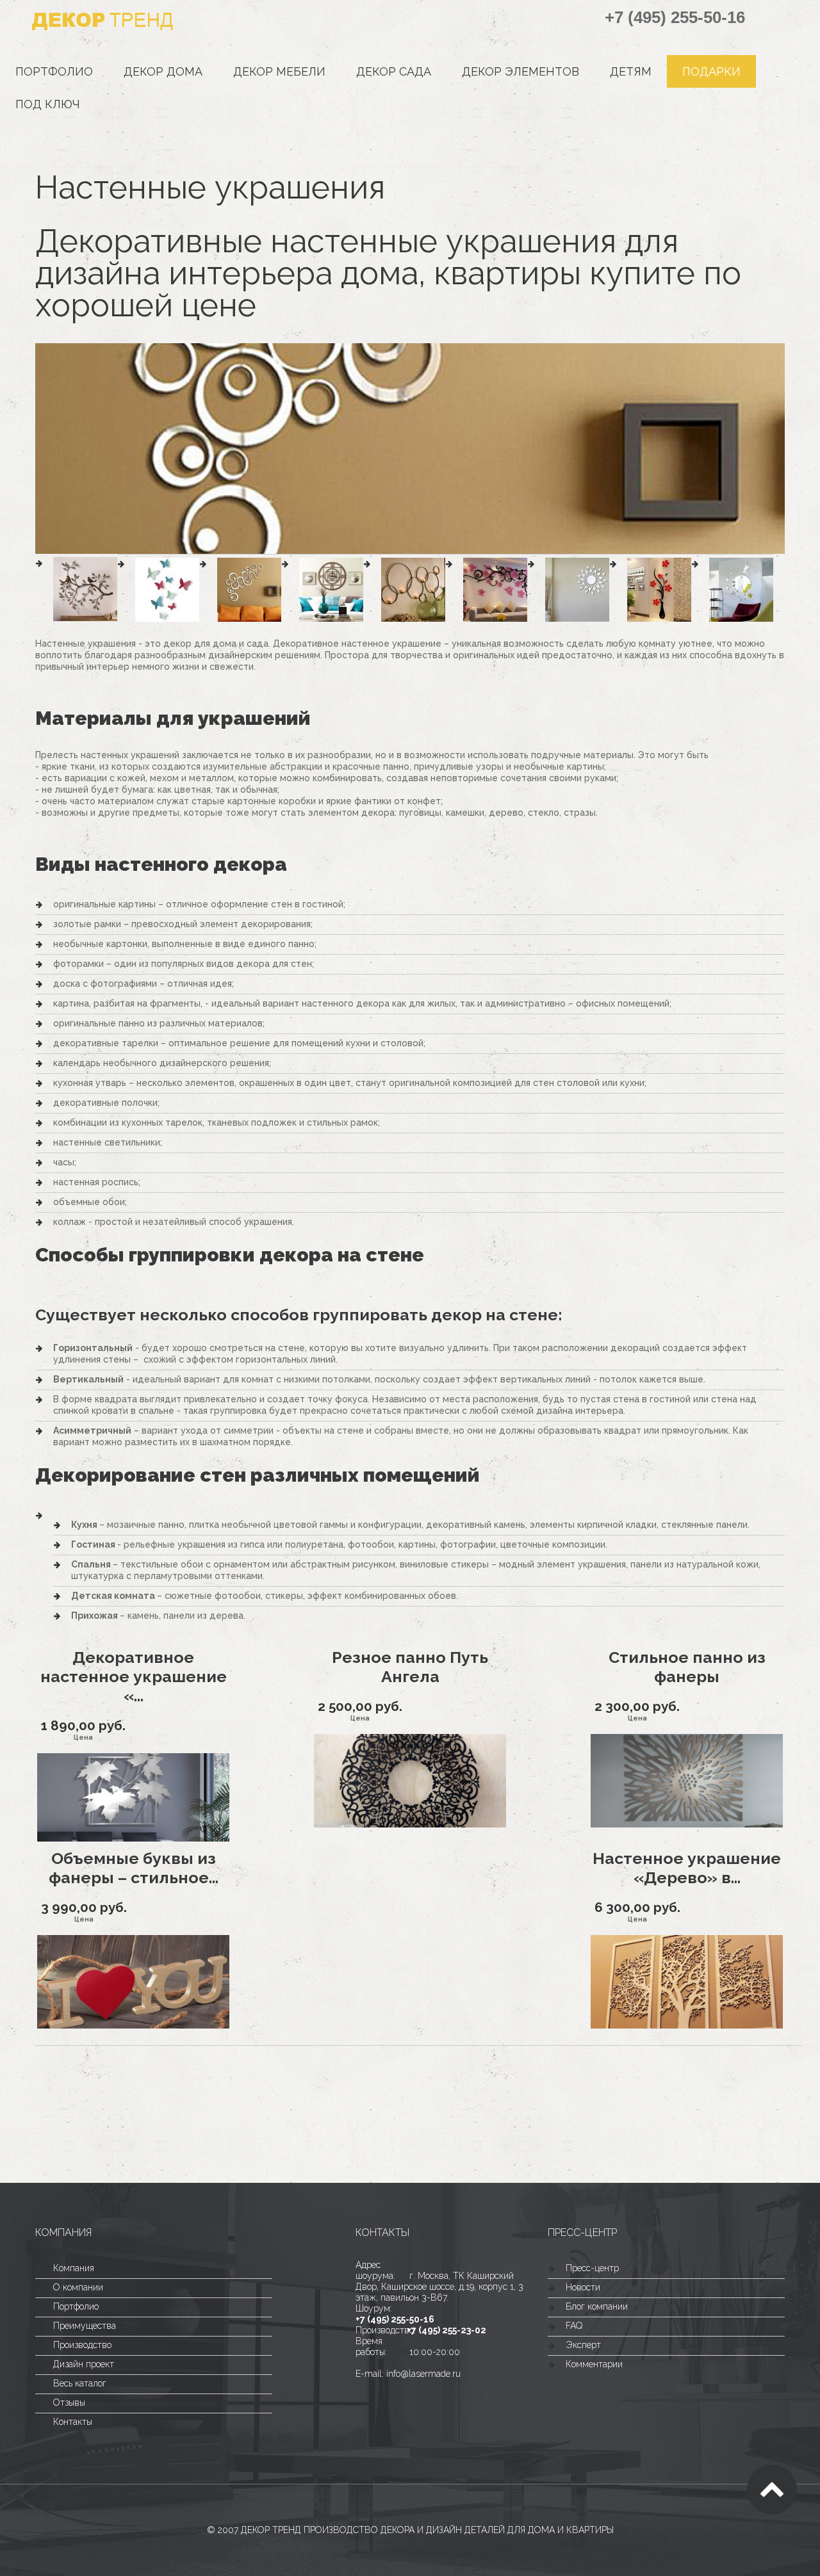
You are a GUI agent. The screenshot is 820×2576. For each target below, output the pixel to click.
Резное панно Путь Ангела (410, 1667)
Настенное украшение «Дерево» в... (687, 1868)
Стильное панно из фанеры (687, 1667)
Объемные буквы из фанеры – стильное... (134, 1868)
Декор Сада (394, 71)
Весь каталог (80, 2383)
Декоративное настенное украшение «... (134, 1676)
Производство (82, 2345)
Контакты (73, 2422)
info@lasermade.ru (423, 2374)
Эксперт (583, 2345)
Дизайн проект (84, 2364)
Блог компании (597, 2306)
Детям (631, 71)
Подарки (711, 71)
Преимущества (85, 2326)
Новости (583, 2287)
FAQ (574, 2326)
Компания (74, 2268)
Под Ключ (48, 104)
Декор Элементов (521, 71)
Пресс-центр (592, 2268)
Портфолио (54, 71)
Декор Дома (163, 71)
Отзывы (69, 2402)
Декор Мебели (279, 71)
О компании (78, 2287)
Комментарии (594, 2364)
